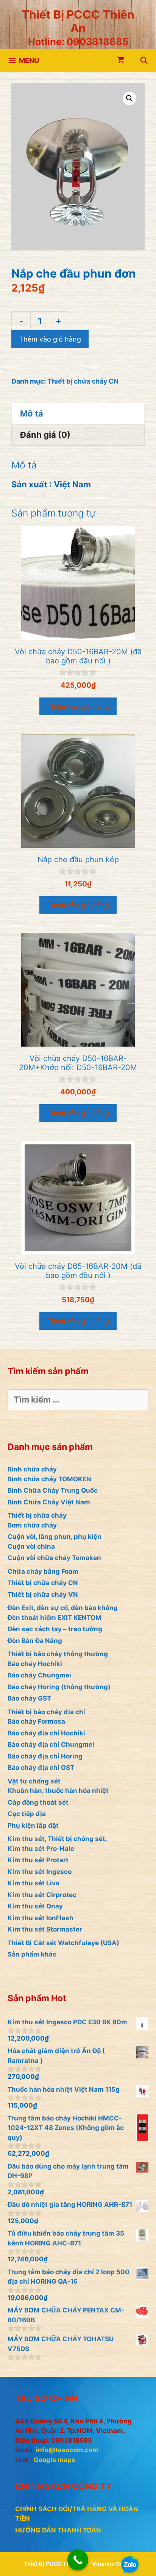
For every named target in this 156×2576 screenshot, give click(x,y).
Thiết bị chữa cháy (37, 1515)
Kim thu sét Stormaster (45, 1929)
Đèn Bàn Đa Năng (35, 1641)
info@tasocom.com (67, 2450)
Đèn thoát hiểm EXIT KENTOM (55, 1618)
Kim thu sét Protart (38, 1860)
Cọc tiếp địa (27, 1814)
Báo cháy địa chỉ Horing (45, 1756)
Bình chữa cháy (32, 1469)
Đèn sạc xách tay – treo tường (55, 1629)
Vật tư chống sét (34, 1781)
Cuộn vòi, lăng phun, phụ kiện (55, 1537)
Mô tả (32, 413)
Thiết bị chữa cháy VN (43, 1595)
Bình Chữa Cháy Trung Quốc (53, 1490)
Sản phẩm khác (32, 1954)
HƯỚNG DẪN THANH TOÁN (58, 2530)
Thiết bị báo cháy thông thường (58, 1654)
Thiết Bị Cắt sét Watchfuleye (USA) (63, 1943)
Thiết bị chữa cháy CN (83, 381)
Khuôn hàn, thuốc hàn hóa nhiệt (58, 1791)
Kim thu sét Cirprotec (42, 1895)
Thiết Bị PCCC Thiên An (78, 21)
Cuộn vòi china (31, 1546)
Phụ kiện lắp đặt (33, 1826)
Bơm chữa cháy (32, 1525)
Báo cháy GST (29, 1698)
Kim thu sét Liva (34, 1883)
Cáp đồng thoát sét (38, 1802)
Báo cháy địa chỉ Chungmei (51, 1744)
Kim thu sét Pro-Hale (41, 1849)
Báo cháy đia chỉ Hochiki (46, 1733)
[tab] (78, 413)
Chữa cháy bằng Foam (43, 1571)
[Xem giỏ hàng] (121, 61)
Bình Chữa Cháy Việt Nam (49, 1502)
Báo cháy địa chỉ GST (41, 1768)
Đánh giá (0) (45, 435)
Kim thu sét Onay (35, 1906)
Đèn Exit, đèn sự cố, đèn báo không (63, 1608)
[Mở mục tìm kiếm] (144, 61)
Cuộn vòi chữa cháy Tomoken (54, 1558)
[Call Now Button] (78, 2560)
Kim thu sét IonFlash (41, 1918)
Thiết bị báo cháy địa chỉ (46, 1712)
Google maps (55, 2460)
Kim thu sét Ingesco (40, 1872)
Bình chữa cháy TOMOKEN (49, 1479)
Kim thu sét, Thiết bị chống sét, (57, 1839)
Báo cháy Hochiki (35, 1664)
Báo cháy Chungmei (39, 1675)
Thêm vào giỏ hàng (50, 339)
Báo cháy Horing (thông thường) (59, 1687)
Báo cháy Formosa (36, 1721)
